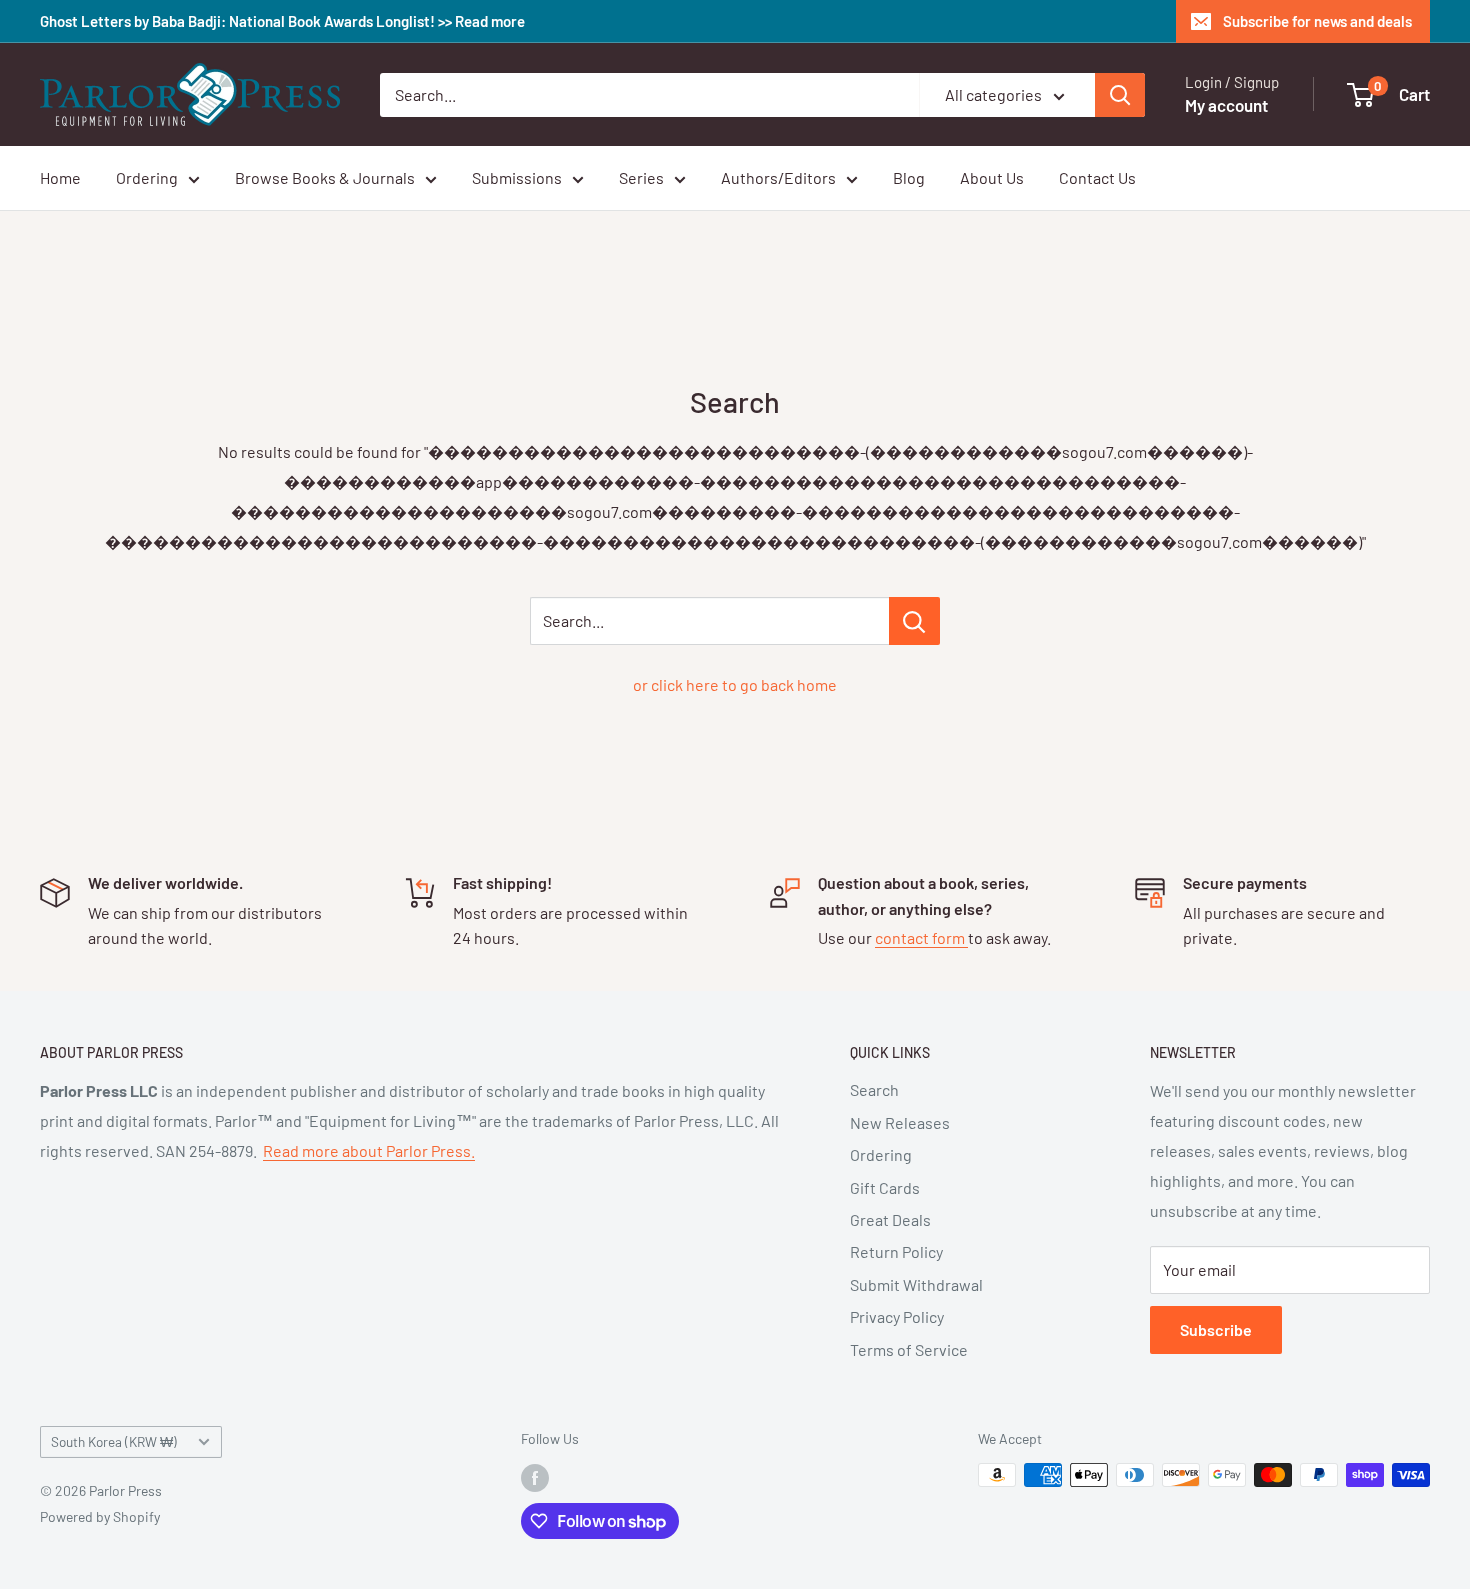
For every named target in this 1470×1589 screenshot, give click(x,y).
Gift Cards (885, 1187)
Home (60, 177)
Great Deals (890, 1219)
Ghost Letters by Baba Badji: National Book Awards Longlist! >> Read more (282, 21)
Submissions (517, 177)
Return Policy (896, 1251)
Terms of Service (909, 1349)
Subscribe (1216, 1329)
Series (641, 177)
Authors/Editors (778, 177)
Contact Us (1097, 177)
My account (1226, 105)
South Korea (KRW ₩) (114, 1441)
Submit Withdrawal (916, 1284)
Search (874, 1089)
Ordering (147, 177)
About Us (992, 177)
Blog (909, 177)
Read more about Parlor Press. (369, 1150)
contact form (921, 937)
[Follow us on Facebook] (535, 1477)
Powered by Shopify (100, 1516)
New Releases (900, 1122)
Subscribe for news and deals (1317, 21)
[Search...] (914, 621)
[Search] (1120, 95)
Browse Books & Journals (325, 177)
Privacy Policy (897, 1316)
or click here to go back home (735, 684)
